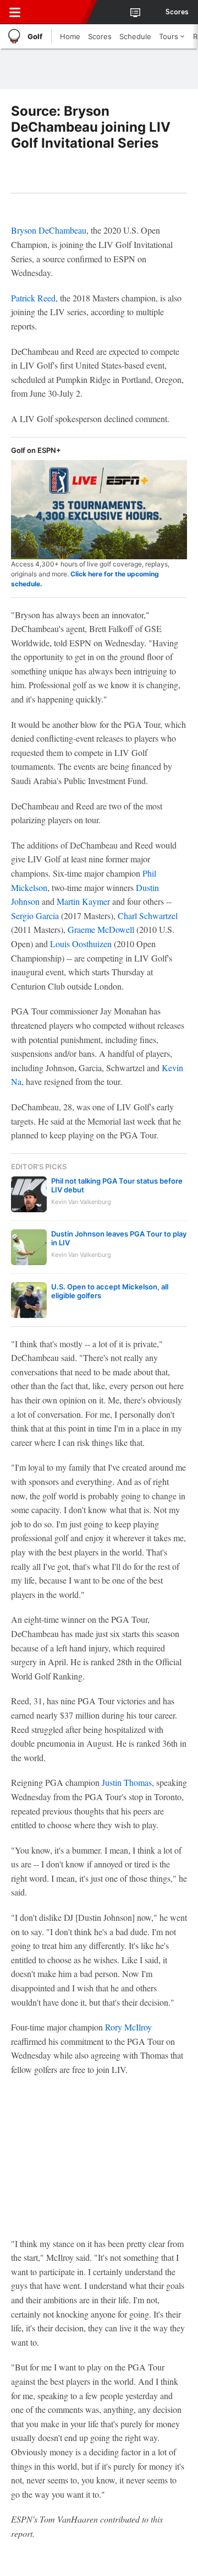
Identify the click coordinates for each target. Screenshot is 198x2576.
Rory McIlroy (128, 2027)
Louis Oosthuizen (81, 944)
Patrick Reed (33, 298)
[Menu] (15, 12)
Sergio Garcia (35, 916)
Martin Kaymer (83, 901)
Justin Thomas (127, 1782)
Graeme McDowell (101, 929)
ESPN (59, 12)
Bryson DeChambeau (49, 230)
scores (177, 12)
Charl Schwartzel (148, 916)
